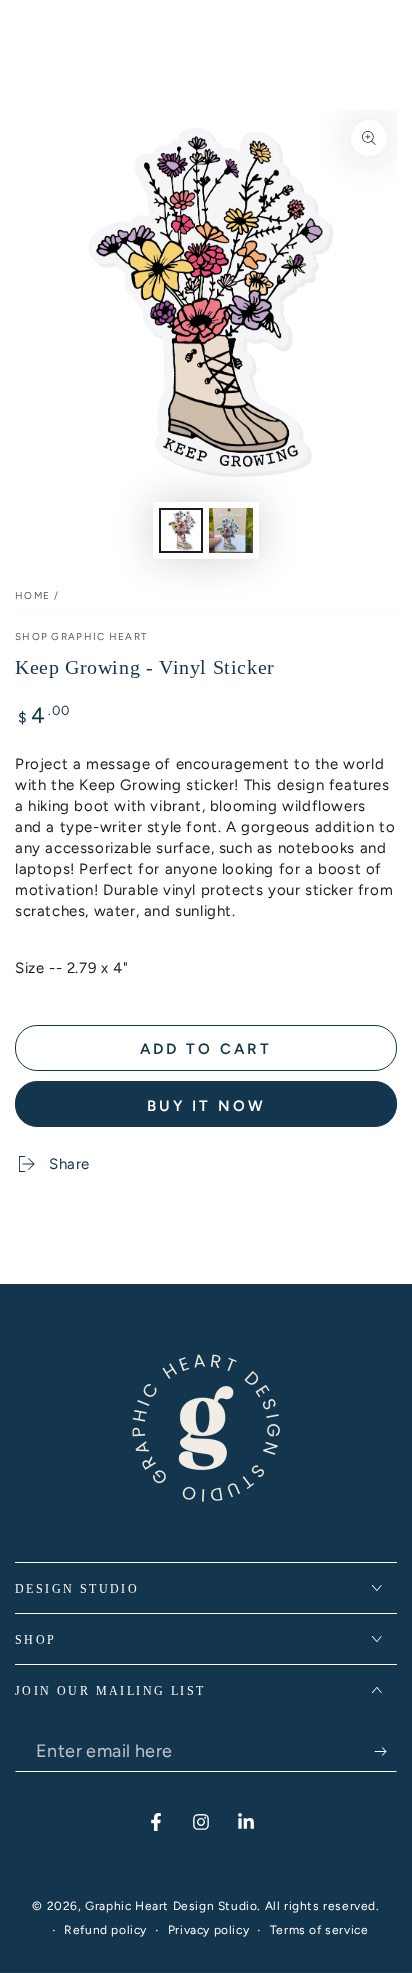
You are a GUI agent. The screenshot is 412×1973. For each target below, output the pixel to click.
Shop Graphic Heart (81, 636)
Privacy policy (208, 1930)
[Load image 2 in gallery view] (231, 530)
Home (32, 595)
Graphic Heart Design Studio (171, 1906)
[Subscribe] (385, 1752)
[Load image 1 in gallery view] (181, 530)
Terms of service (319, 1930)
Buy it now (206, 1106)
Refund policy (105, 1930)
